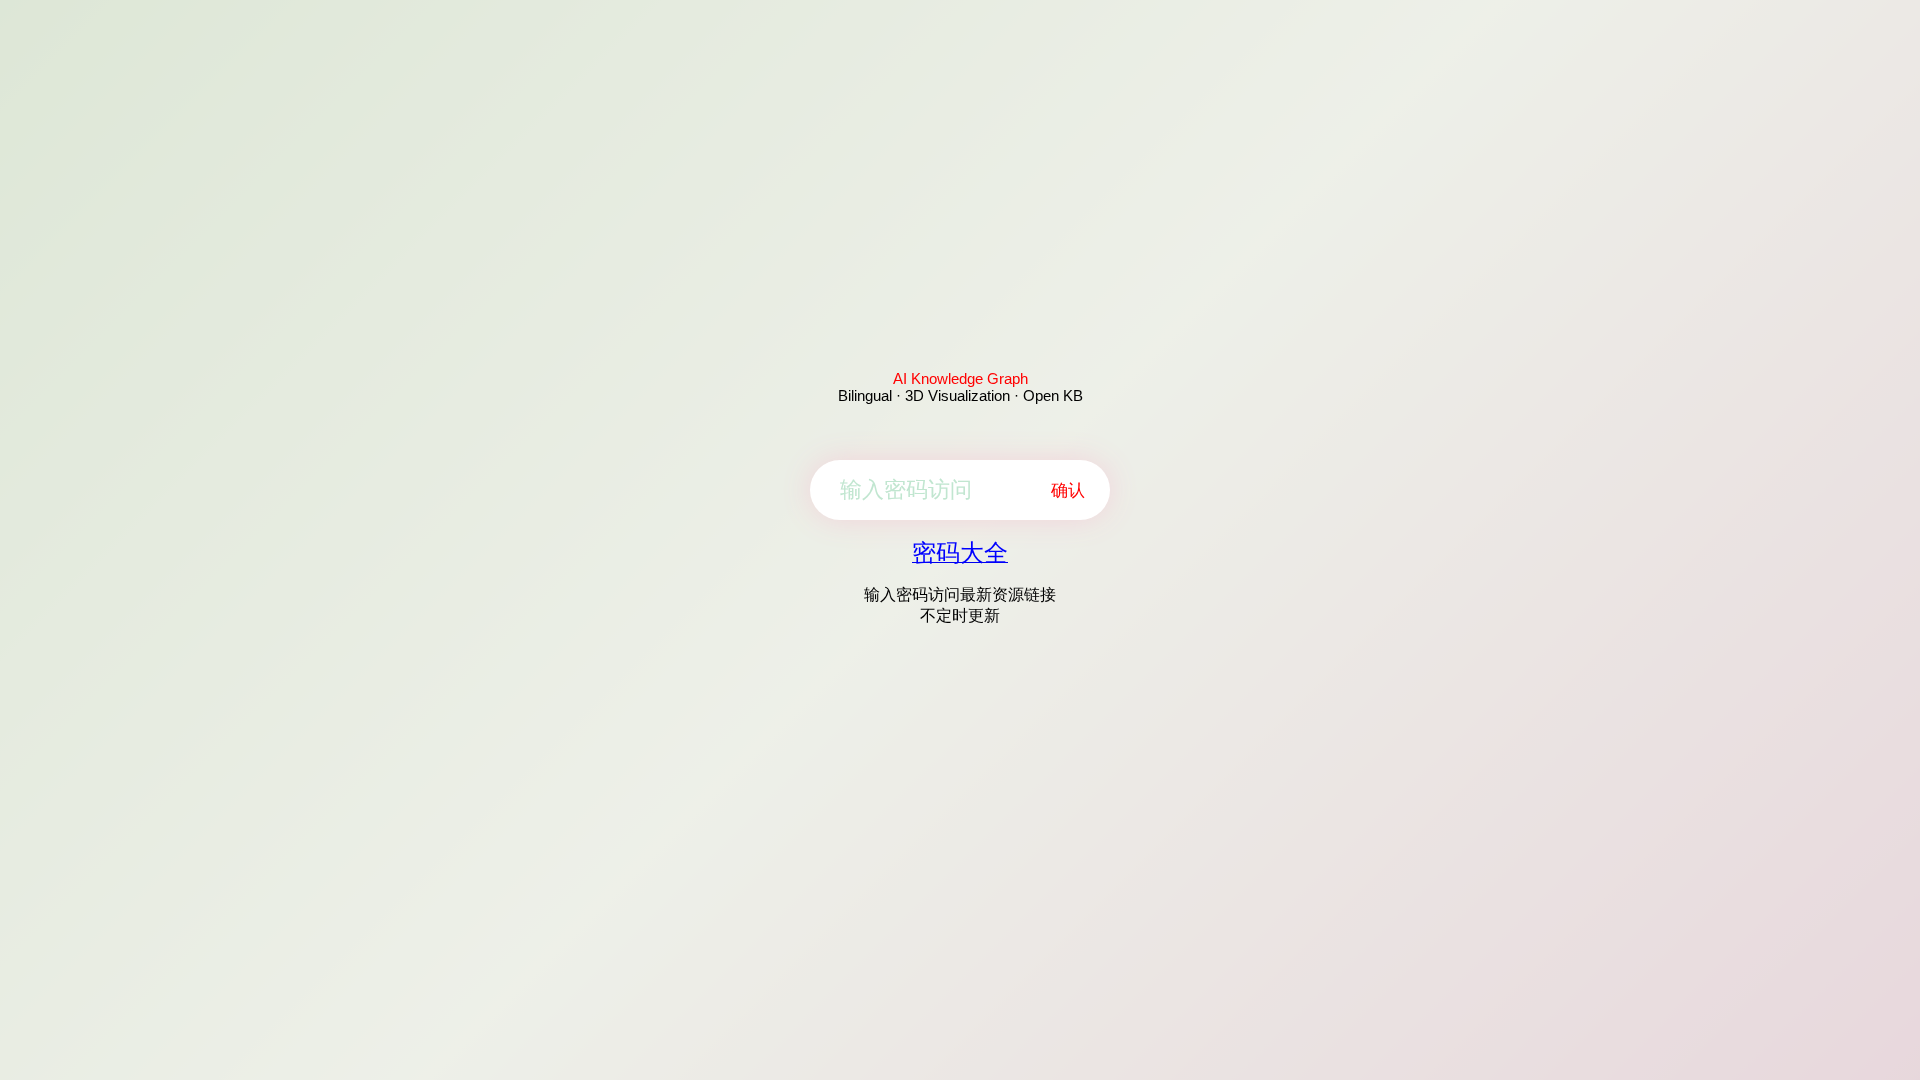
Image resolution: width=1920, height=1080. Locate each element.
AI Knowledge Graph (960, 378)
